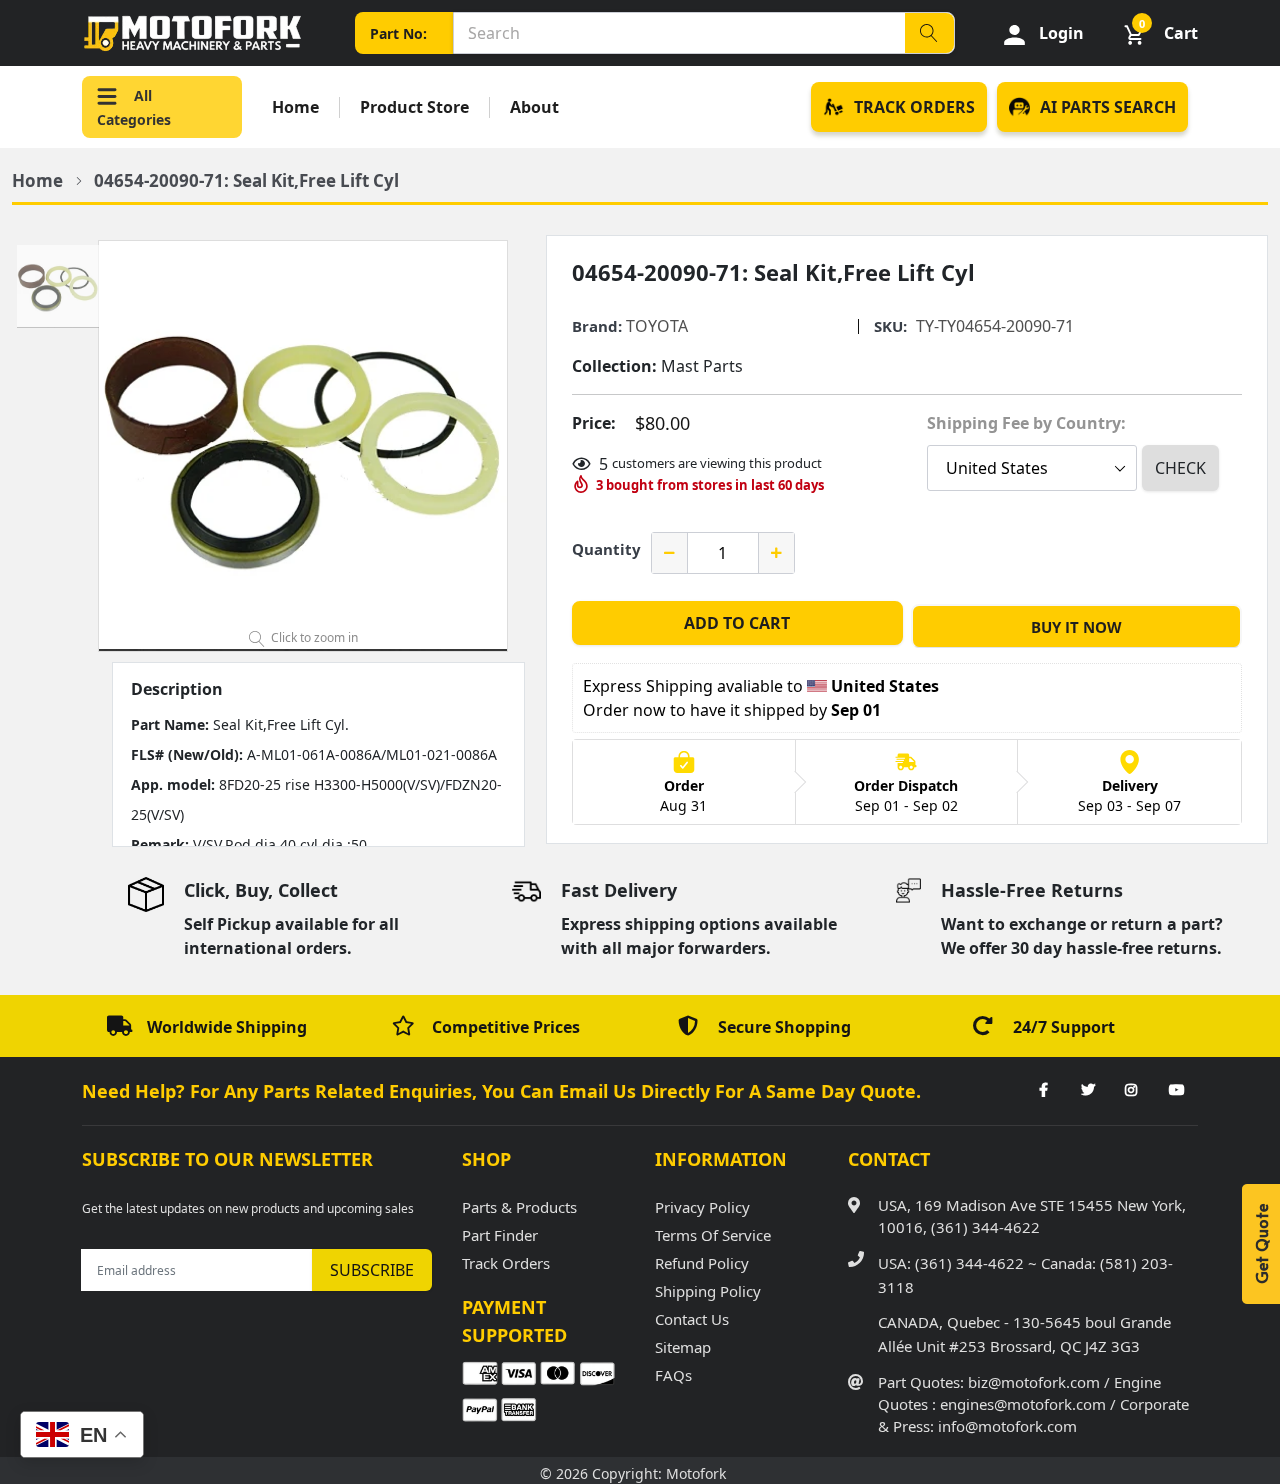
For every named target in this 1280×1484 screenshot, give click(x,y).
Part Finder (500, 1235)
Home (295, 107)
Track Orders (506, 1263)
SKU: (890, 326)
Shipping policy (708, 1291)
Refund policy (702, 1263)
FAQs (673, 1375)
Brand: (597, 326)
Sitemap (683, 1347)
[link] (1043, 1091)
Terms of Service (713, 1235)
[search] (929, 33)
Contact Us (692, 1319)
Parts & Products (519, 1207)
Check (1180, 468)
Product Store (414, 107)
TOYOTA (657, 326)
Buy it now (1076, 627)
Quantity (606, 549)
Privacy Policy (702, 1207)
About (534, 107)
